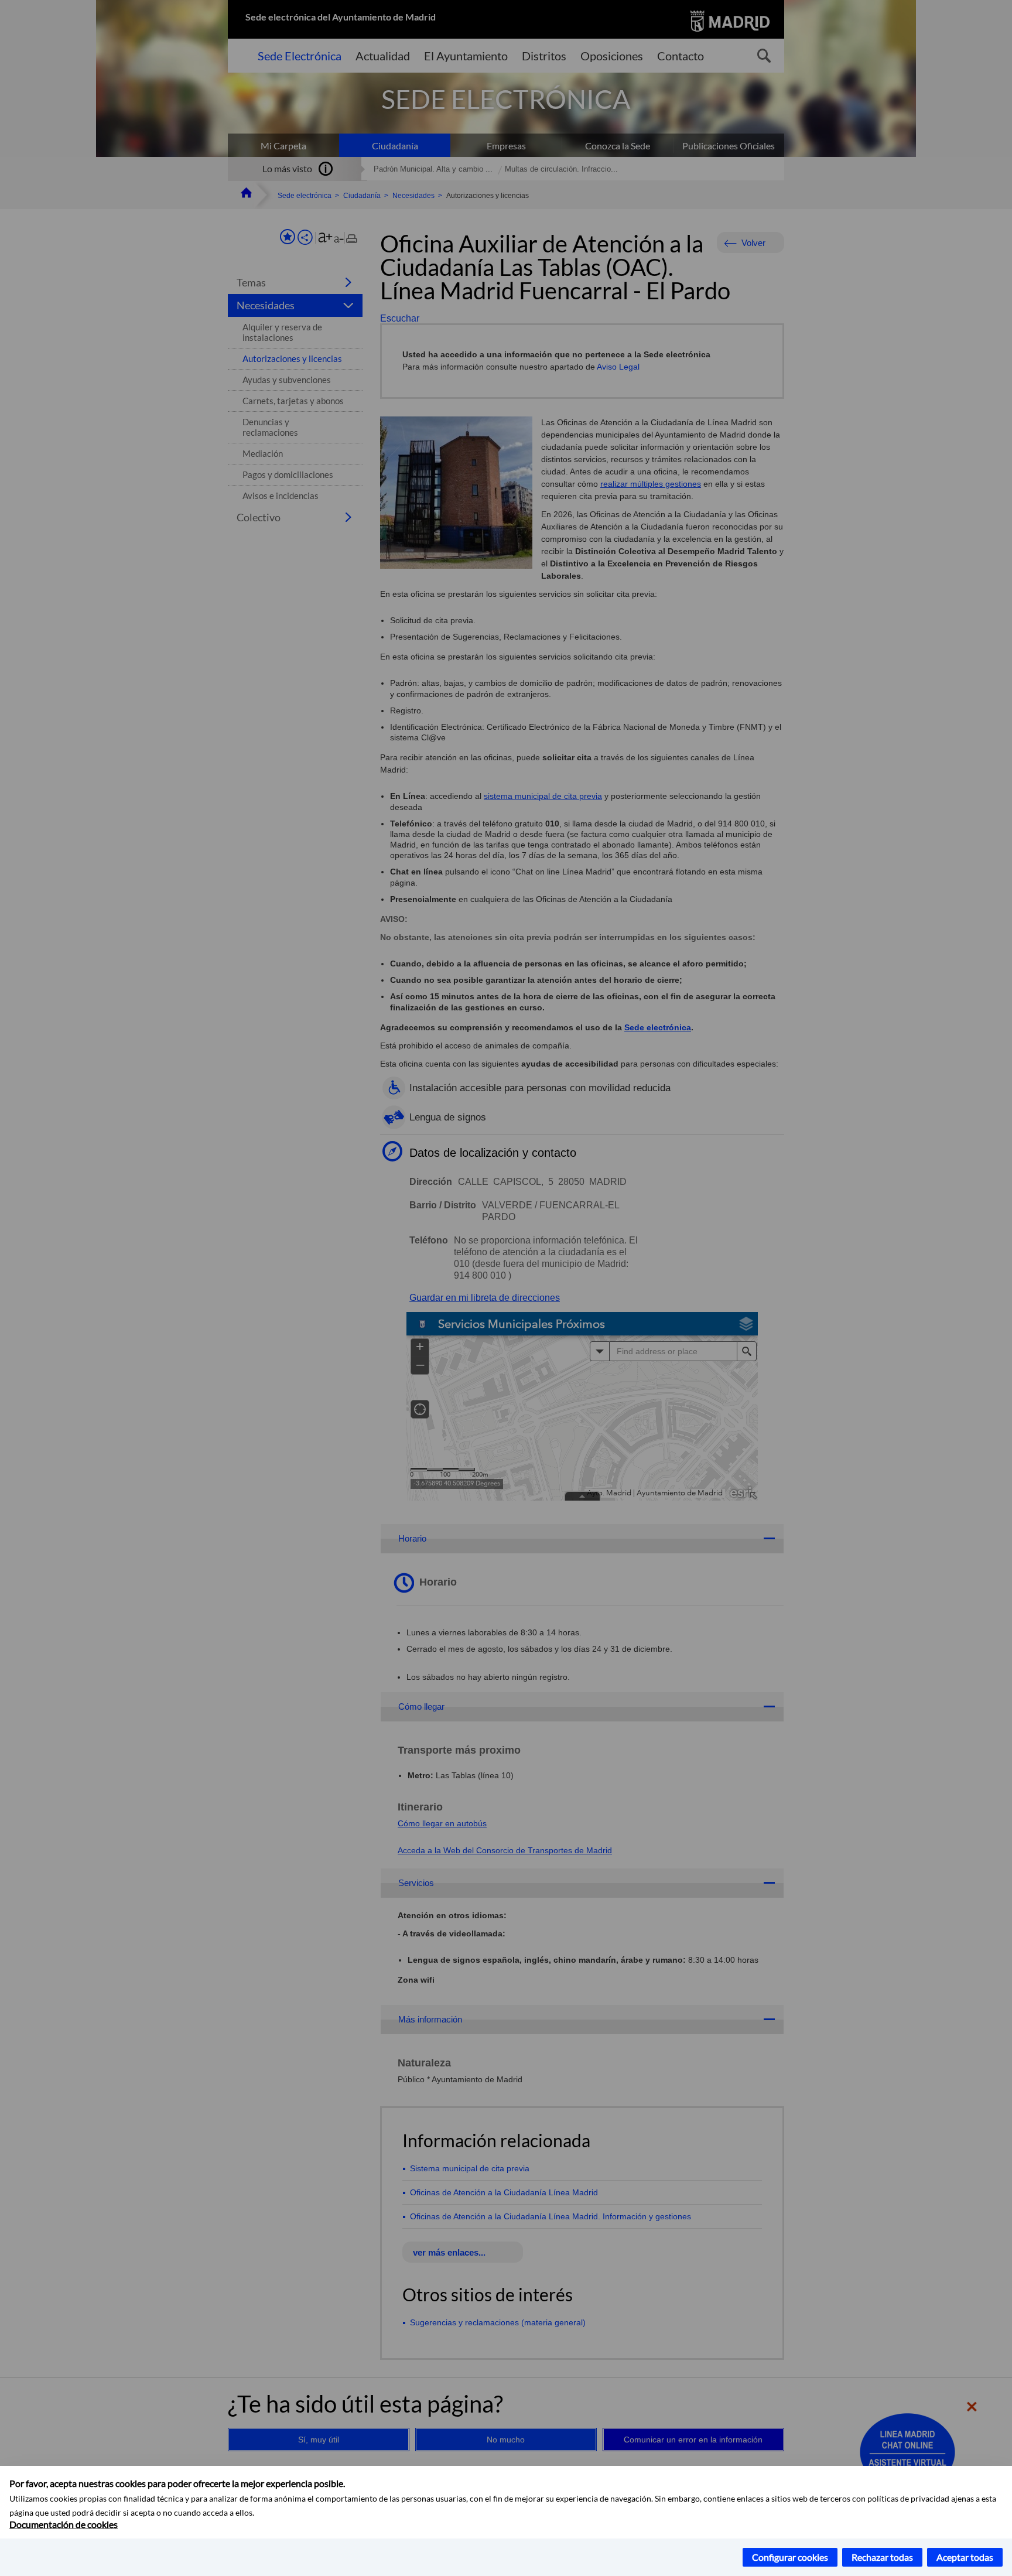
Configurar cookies (790, 2557)
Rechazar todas (882, 2557)
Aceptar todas (965, 2557)
